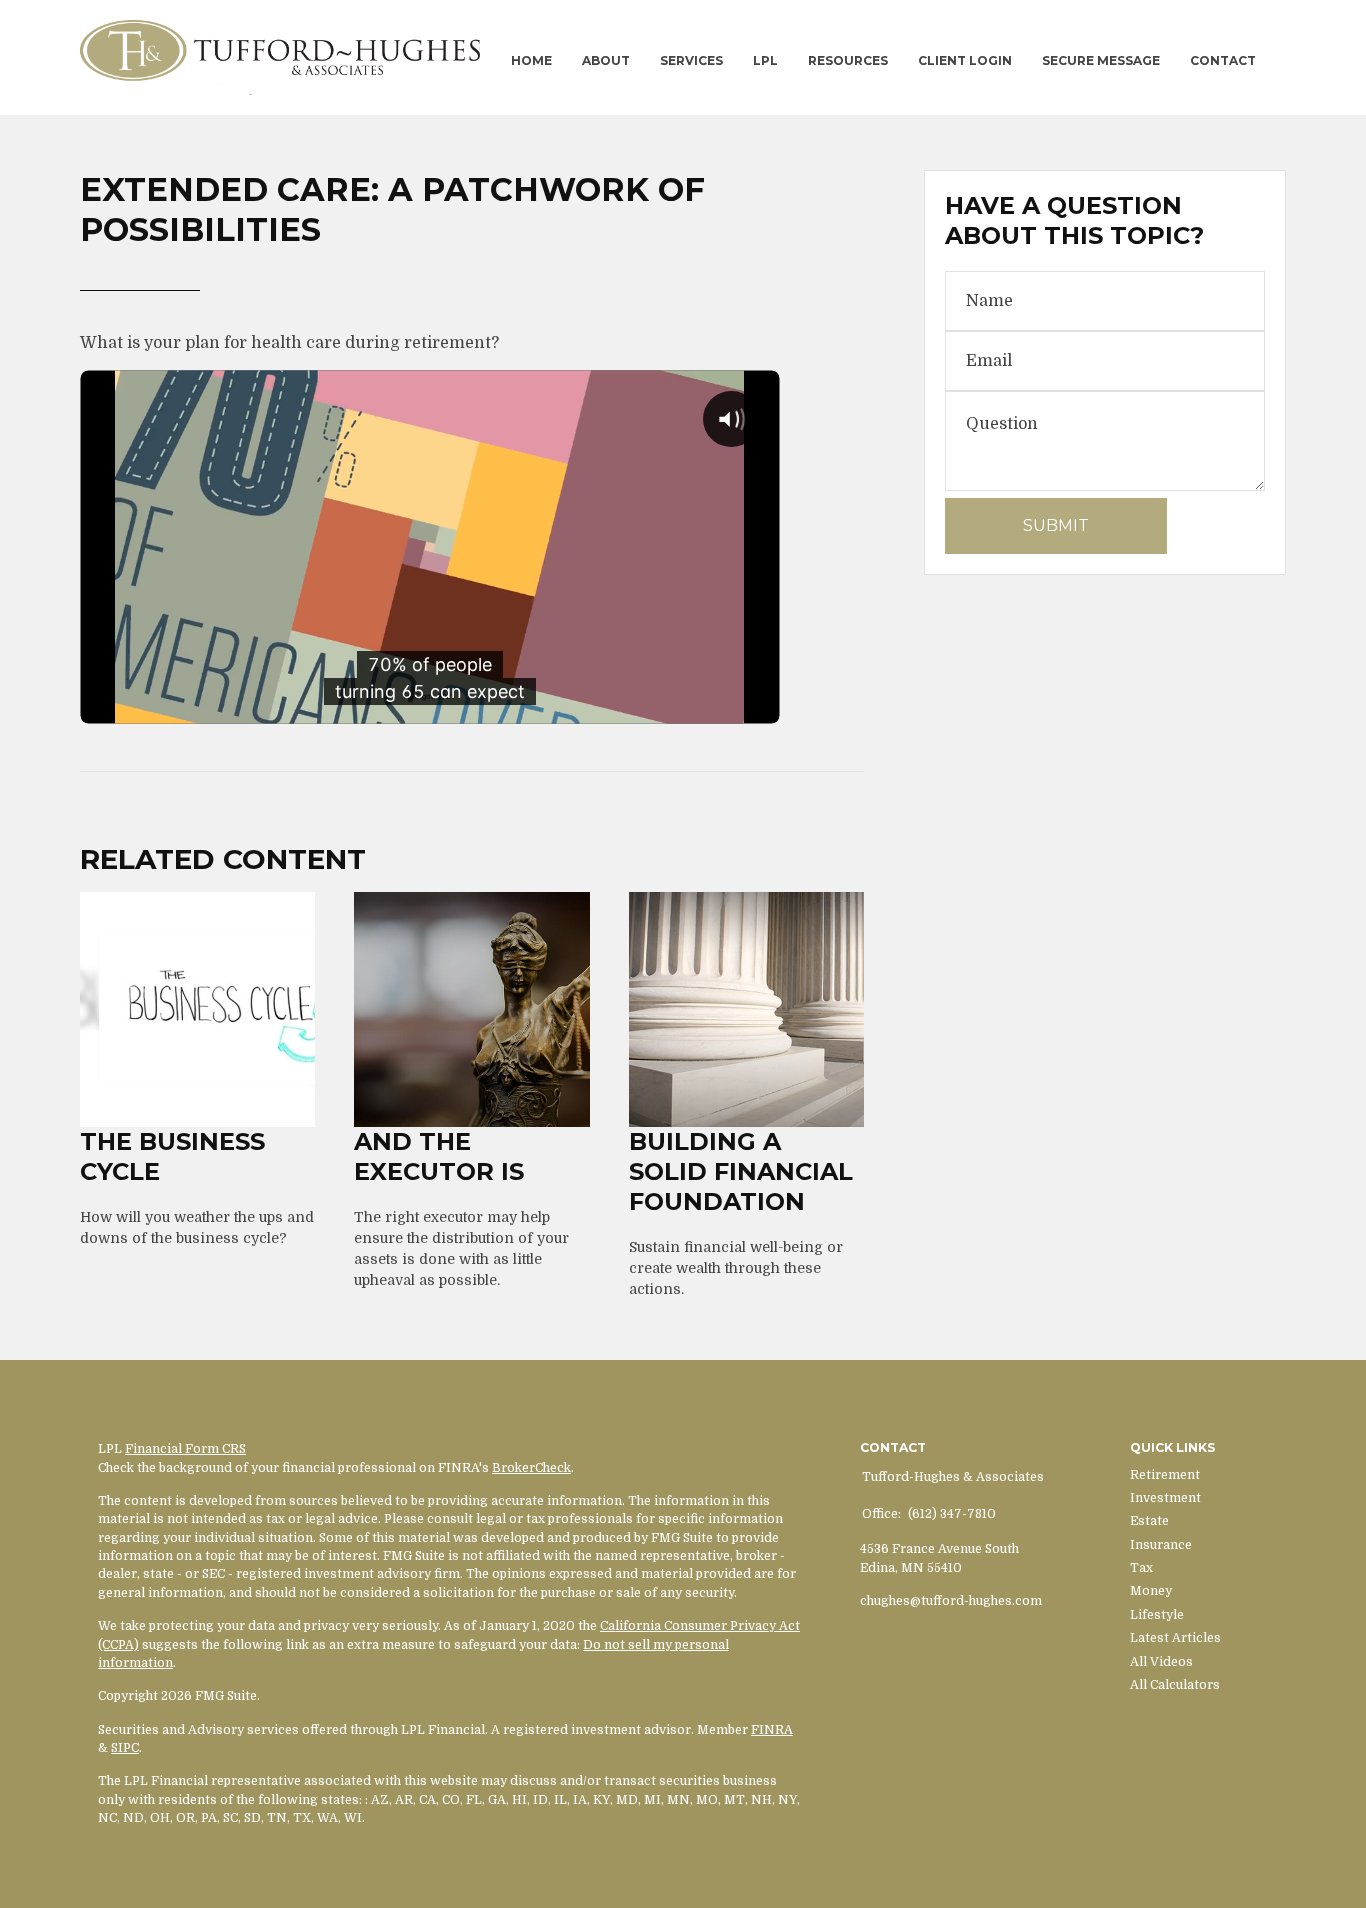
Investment (1165, 1498)
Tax (1141, 1568)
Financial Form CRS (185, 1449)
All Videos (1161, 1662)
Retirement (1165, 1475)
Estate (1149, 1521)
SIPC (125, 1748)
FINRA (772, 1730)
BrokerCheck (531, 1468)
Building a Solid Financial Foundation (741, 1171)
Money (1151, 1591)
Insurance (1161, 1545)
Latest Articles (1175, 1638)
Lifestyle (1157, 1615)
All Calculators (1175, 1685)
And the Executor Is (439, 1156)
